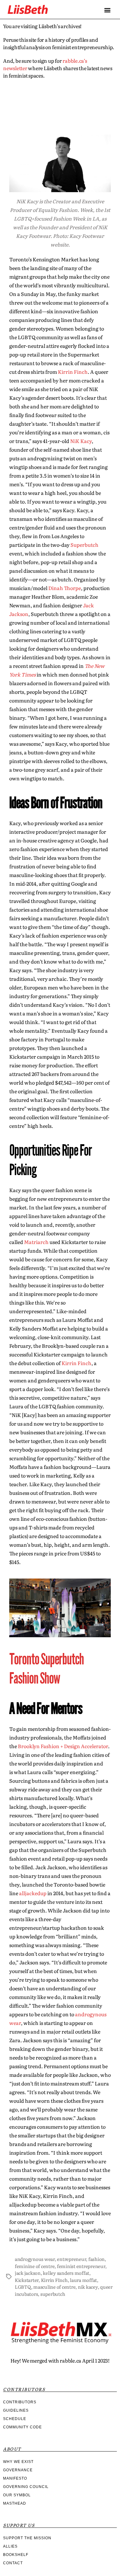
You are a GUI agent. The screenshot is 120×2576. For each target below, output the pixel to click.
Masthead (15, 2503)
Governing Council (26, 2487)
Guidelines (16, 2410)
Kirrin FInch (54, 2280)
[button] (107, 10)
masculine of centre (54, 2287)
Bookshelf (16, 2555)
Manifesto (15, 2478)
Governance (18, 2470)
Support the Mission (27, 2538)
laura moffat (83, 2280)
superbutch (53, 2294)
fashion (96, 2259)
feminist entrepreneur (81, 2266)
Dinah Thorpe (64, 588)
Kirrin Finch (73, 372)
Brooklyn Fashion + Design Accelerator (63, 1746)
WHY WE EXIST (18, 2462)
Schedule (15, 2419)
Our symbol (17, 2495)
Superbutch (84, 545)
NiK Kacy (81, 441)
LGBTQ (23, 2287)
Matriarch (36, 1242)
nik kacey (88, 2287)
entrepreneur (71, 2259)
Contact (13, 2563)
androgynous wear (35, 2259)
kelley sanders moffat (66, 2273)
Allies (10, 2546)
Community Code (22, 2427)
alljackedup (33, 1893)
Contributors (20, 2402)
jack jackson (28, 2273)
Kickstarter (27, 2280)
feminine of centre (35, 2266)
